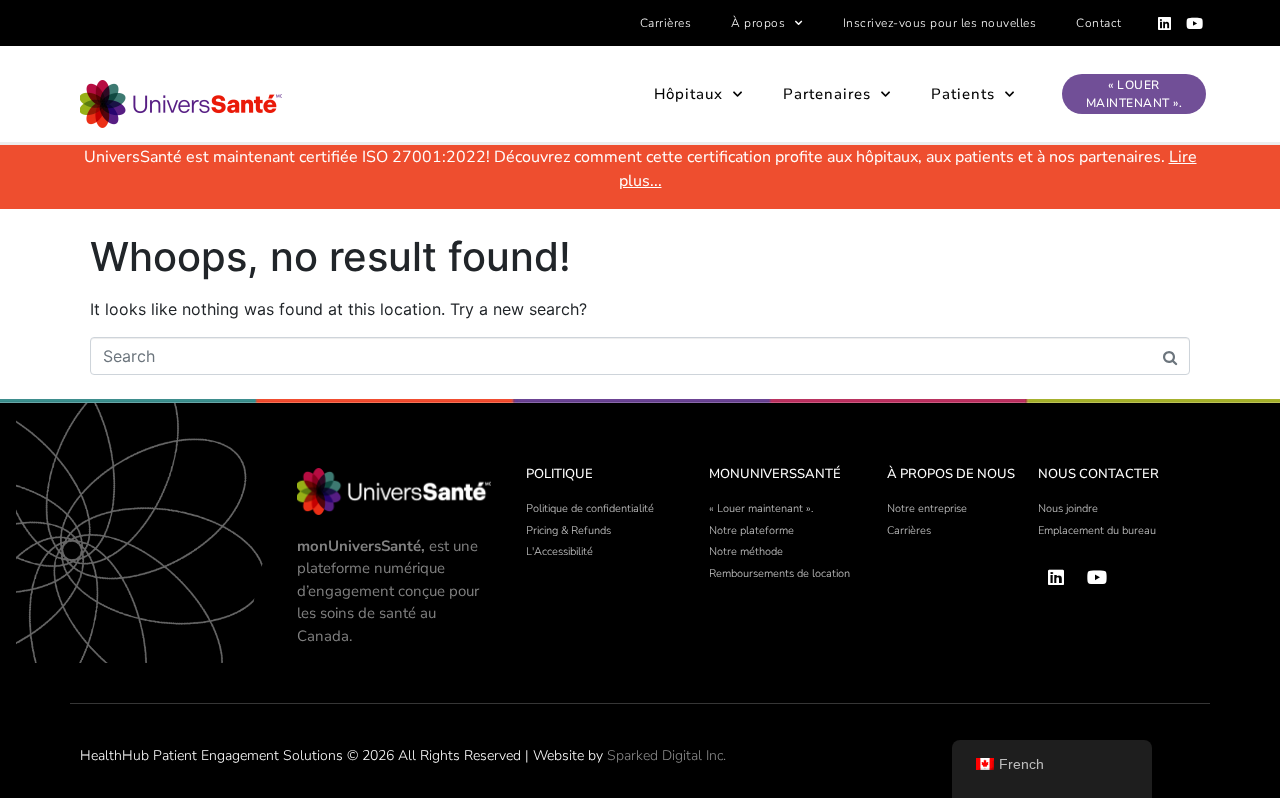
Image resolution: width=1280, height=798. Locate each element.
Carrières (666, 23)
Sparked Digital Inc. (666, 755)
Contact (1099, 23)
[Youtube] (1195, 23)
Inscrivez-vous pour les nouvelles (940, 23)
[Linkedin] (1165, 23)
